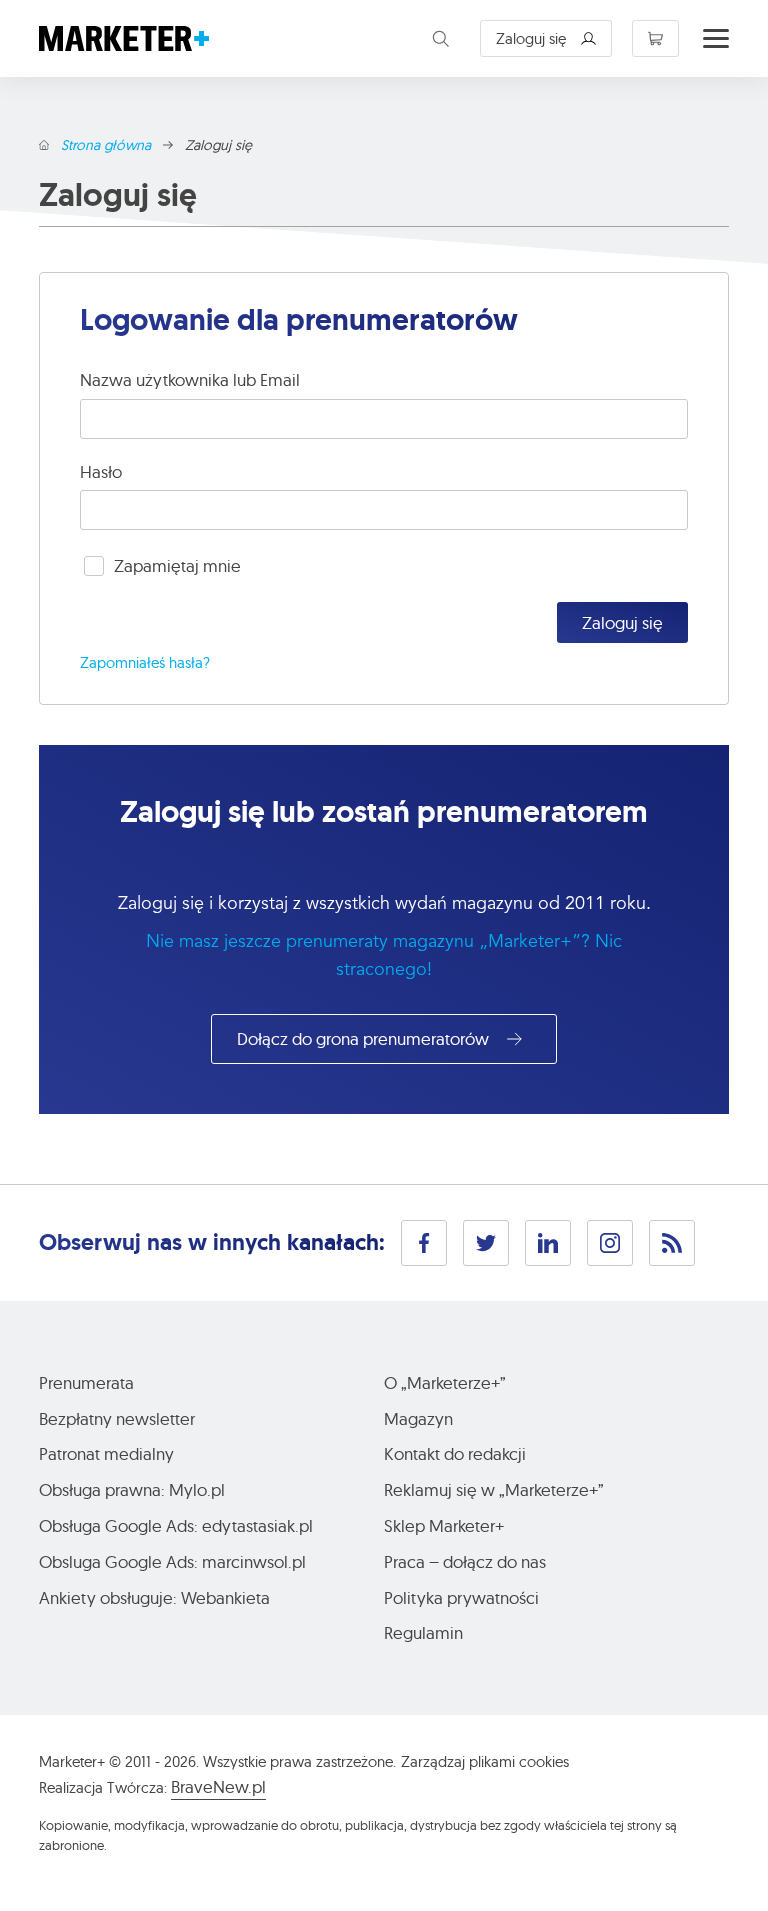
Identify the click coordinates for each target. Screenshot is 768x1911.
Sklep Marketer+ (444, 1525)
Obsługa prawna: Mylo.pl (132, 1489)
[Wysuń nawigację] (716, 39)
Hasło (101, 471)
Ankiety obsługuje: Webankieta (154, 1597)
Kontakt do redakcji (455, 1453)
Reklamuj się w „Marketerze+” (494, 1489)
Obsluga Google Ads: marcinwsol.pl (172, 1561)
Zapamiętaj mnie (177, 565)
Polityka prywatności (461, 1597)
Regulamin (423, 1632)
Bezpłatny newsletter (117, 1418)
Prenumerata (86, 1382)
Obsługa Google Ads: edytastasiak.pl (176, 1525)
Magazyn (418, 1418)
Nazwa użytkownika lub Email (190, 379)
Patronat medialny (106, 1453)
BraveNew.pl (218, 1786)
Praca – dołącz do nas (465, 1561)
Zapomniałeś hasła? (145, 662)
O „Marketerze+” (445, 1382)
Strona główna (106, 145)
